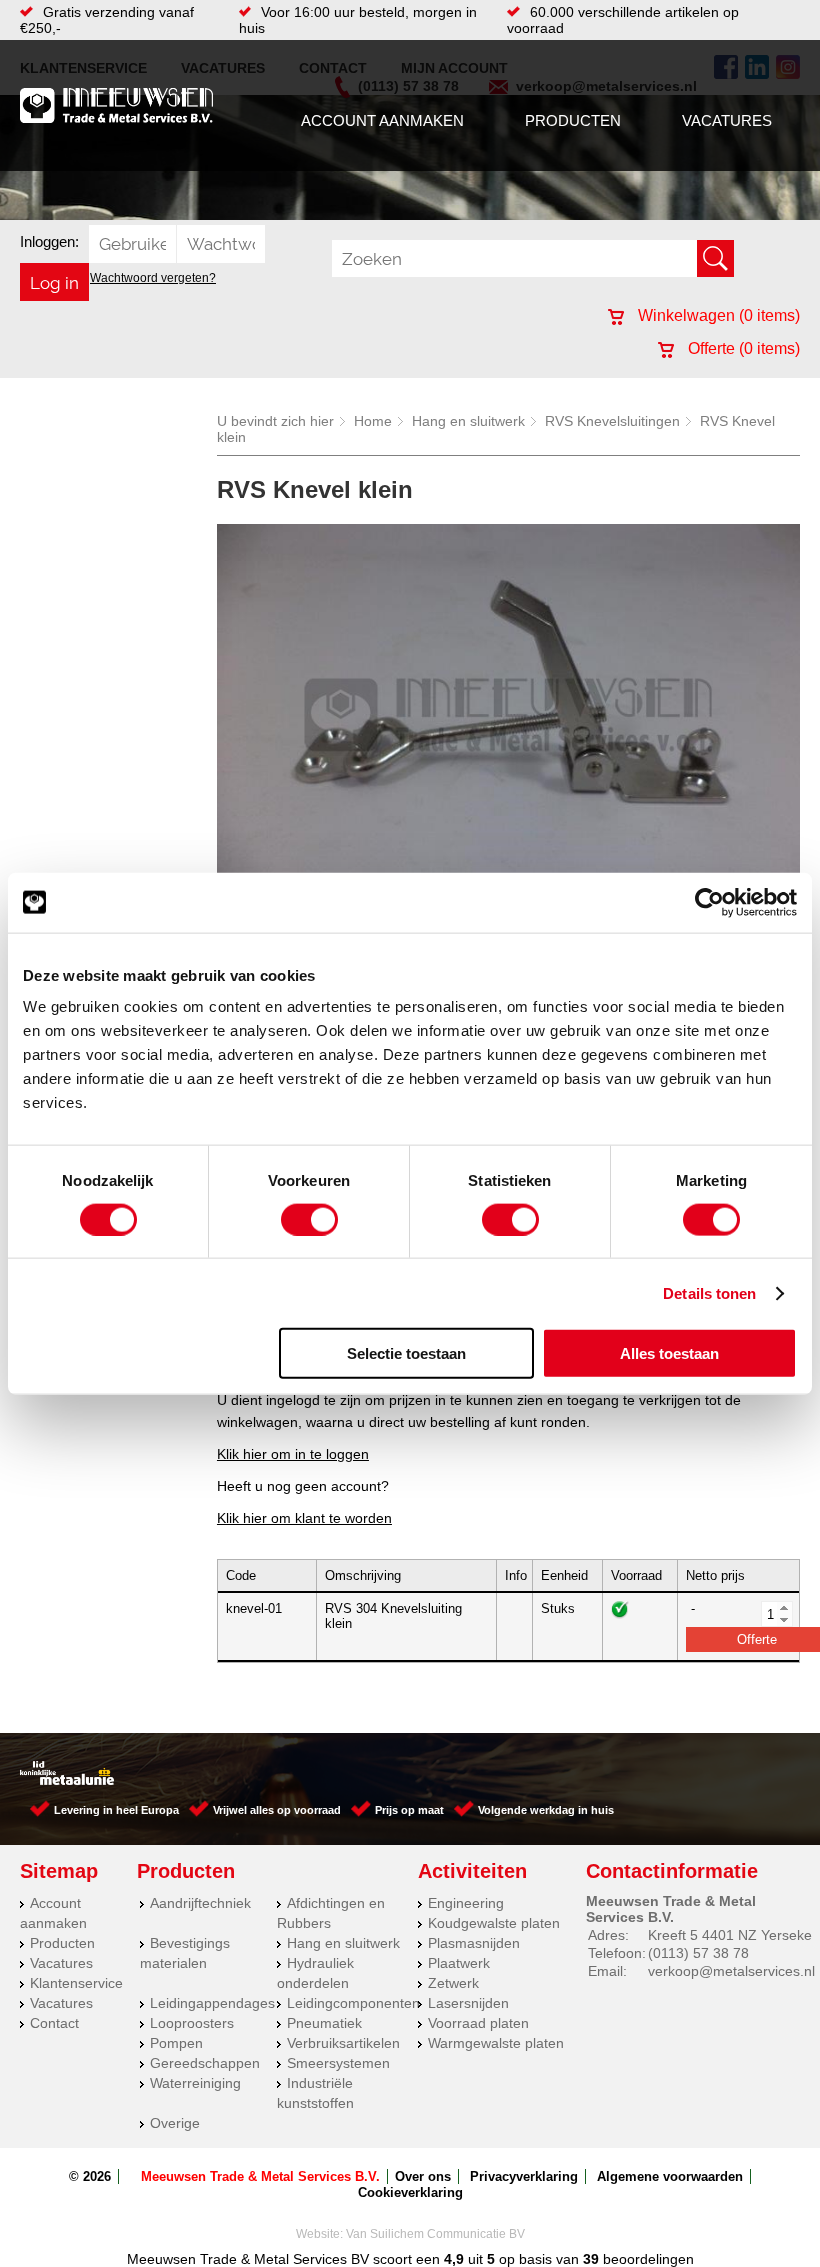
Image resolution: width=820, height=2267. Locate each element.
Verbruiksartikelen (343, 2043)
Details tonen (709, 1292)
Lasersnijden (468, 2003)
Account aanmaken (382, 120)
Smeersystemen (338, 2063)
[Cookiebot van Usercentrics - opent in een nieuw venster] (709, 902)
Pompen (176, 2043)
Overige (175, 2123)
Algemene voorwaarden (670, 2176)
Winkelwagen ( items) (717, 315)
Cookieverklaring (410, 2192)
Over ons (423, 2176)
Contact (54, 2023)
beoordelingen (646, 2259)
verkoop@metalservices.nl (731, 1971)
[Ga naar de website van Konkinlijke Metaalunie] (67, 1780)
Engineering (466, 1903)
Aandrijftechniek (200, 1903)
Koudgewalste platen (494, 1923)
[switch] (309, 1219)
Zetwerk (453, 1983)
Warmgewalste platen (496, 2043)
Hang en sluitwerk (468, 421)
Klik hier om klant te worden (304, 1518)
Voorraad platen (478, 2023)
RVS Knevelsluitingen (612, 421)
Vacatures (727, 120)
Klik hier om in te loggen (293, 1454)
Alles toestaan (669, 1353)
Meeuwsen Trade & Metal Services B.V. (260, 2176)
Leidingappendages (212, 2003)
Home (373, 421)
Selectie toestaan (406, 1353)
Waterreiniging (195, 2083)
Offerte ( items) (742, 348)
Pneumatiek (324, 2023)
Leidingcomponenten (353, 2003)
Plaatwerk (459, 1963)
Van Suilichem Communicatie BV (435, 2234)
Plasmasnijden (474, 1943)
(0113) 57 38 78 (698, 1953)
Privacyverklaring (524, 2176)
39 (591, 2259)
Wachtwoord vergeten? (153, 278)
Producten (573, 120)
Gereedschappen (205, 2063)
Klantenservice (76, 1983)
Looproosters (192, 2023)
